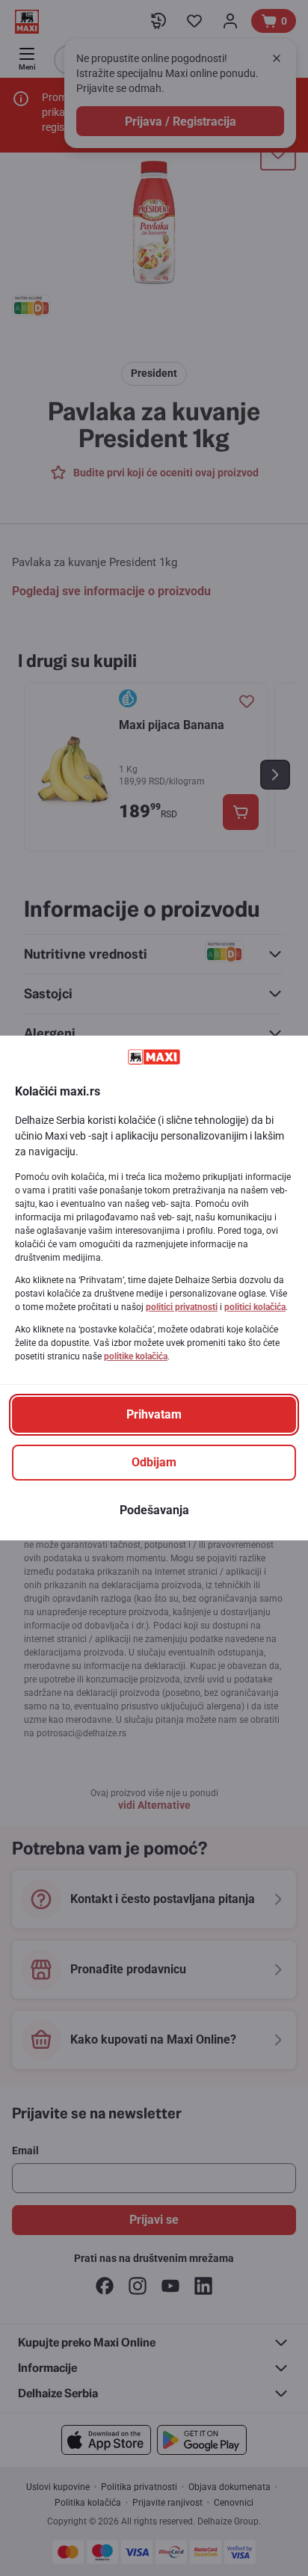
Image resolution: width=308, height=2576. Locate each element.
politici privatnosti (182, 1307)
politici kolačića (255, 1307)
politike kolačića (136, 1356)
